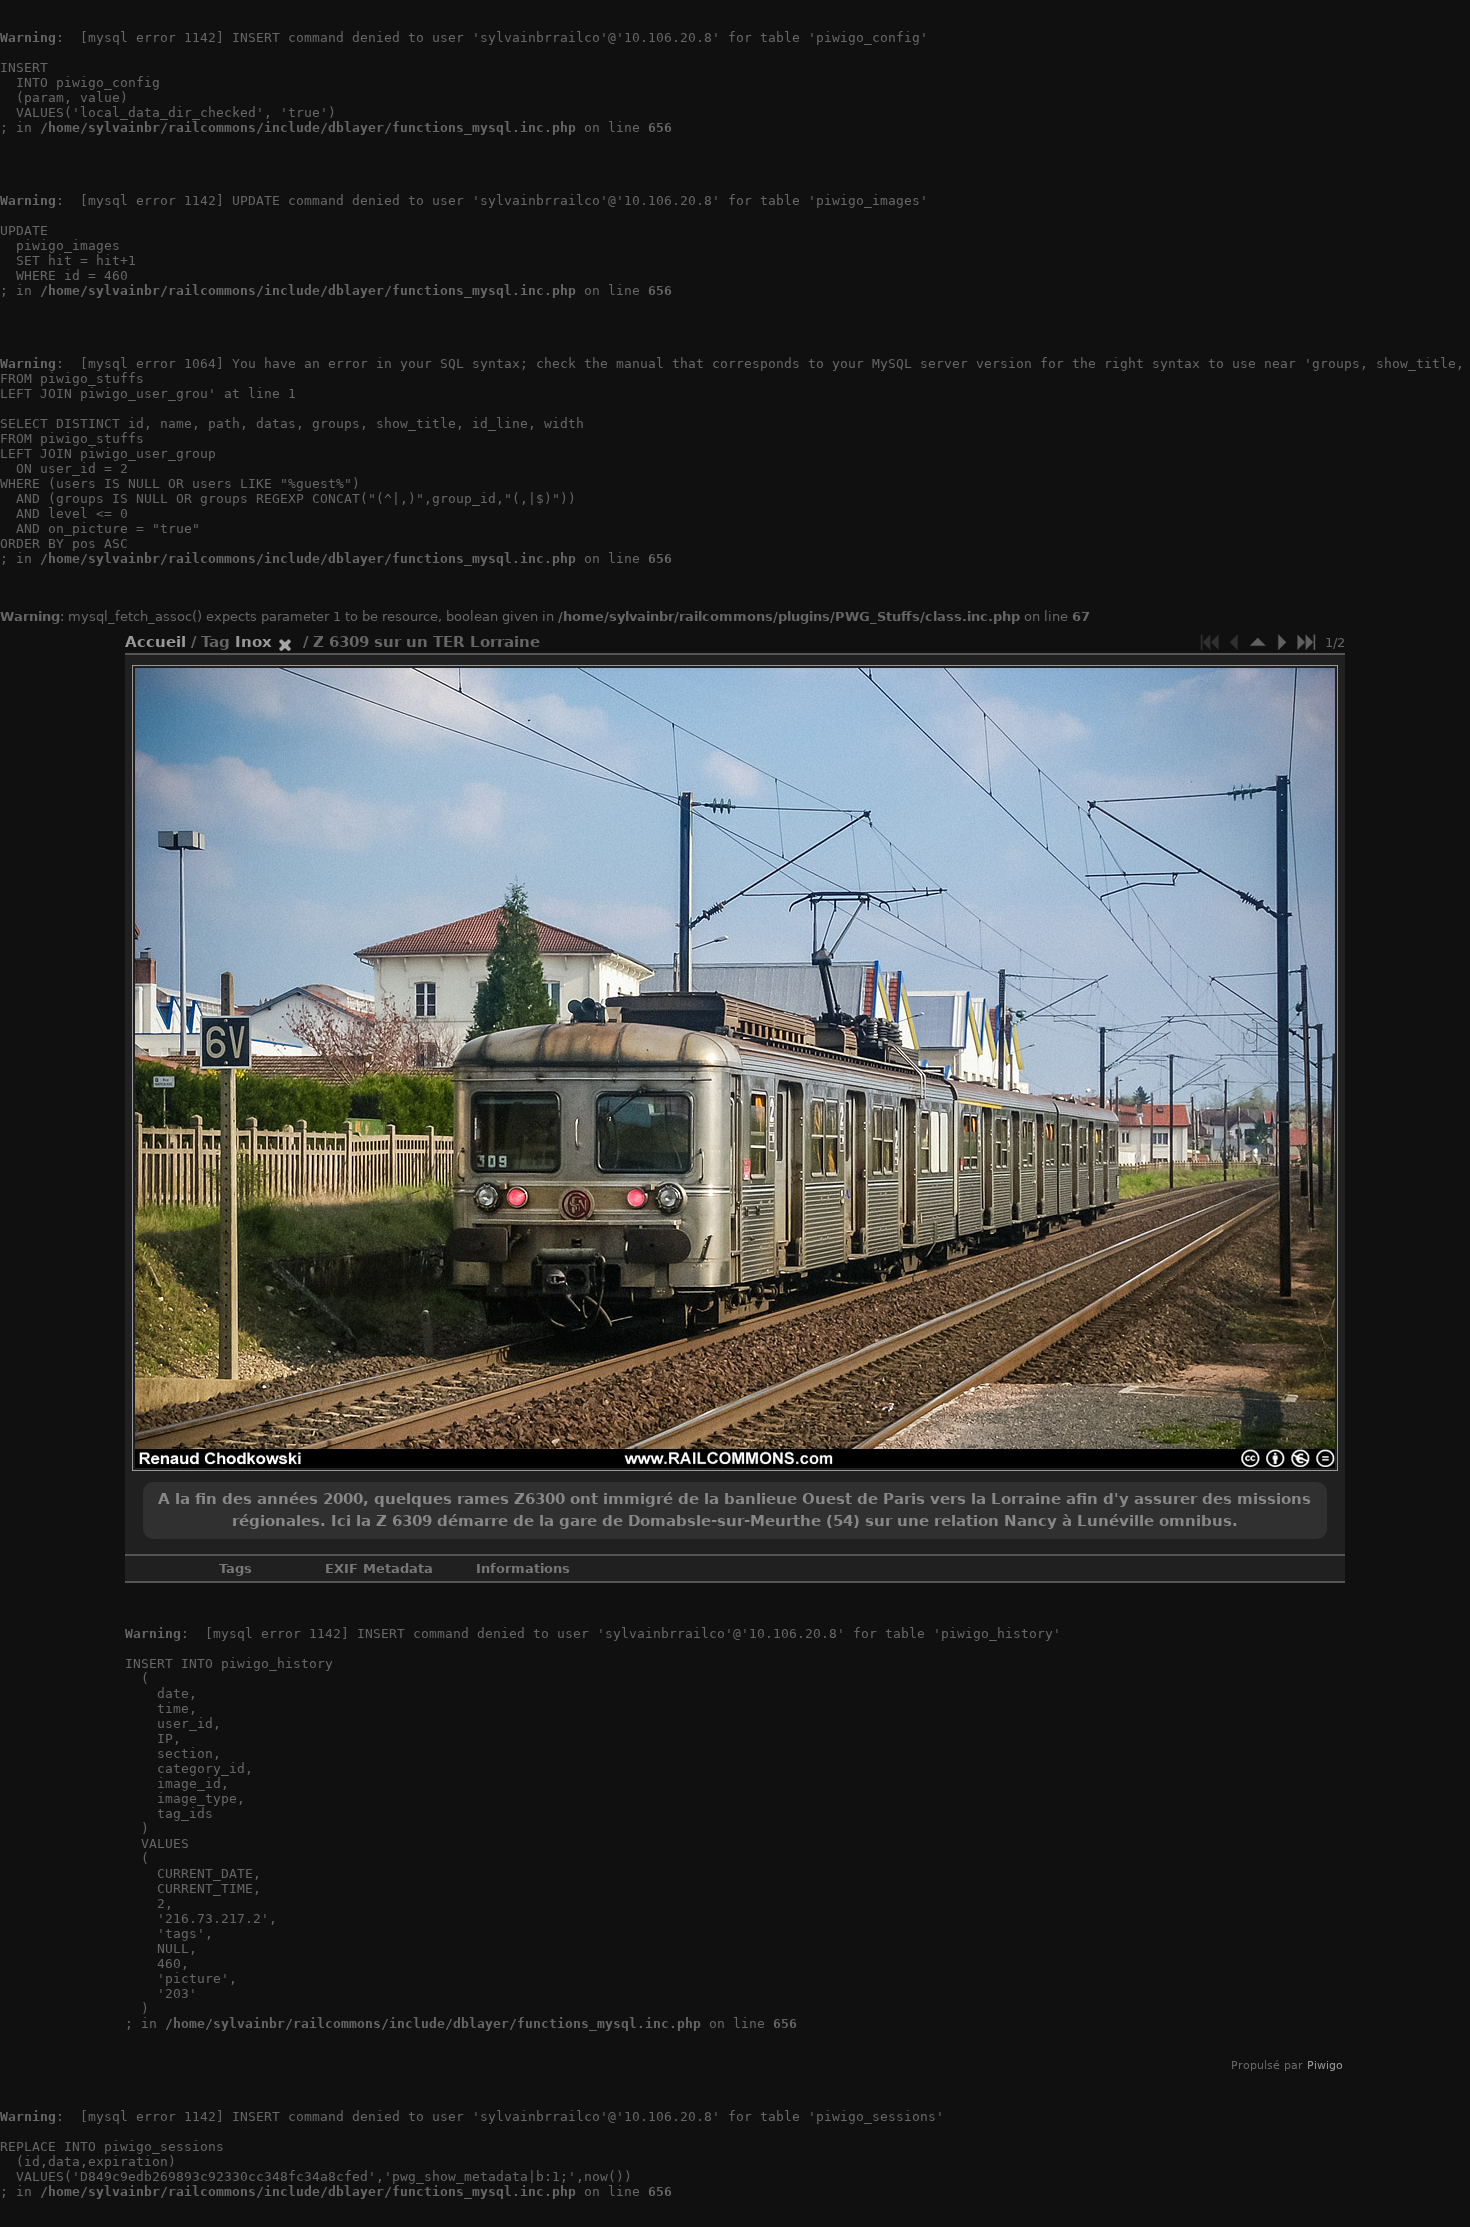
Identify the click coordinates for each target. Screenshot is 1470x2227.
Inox (253, 642)
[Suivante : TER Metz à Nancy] (1282, 642)
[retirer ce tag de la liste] (285, 642)
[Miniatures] (1258, 642)
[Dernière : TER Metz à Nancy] (1306, 642)
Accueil (155, 642)
